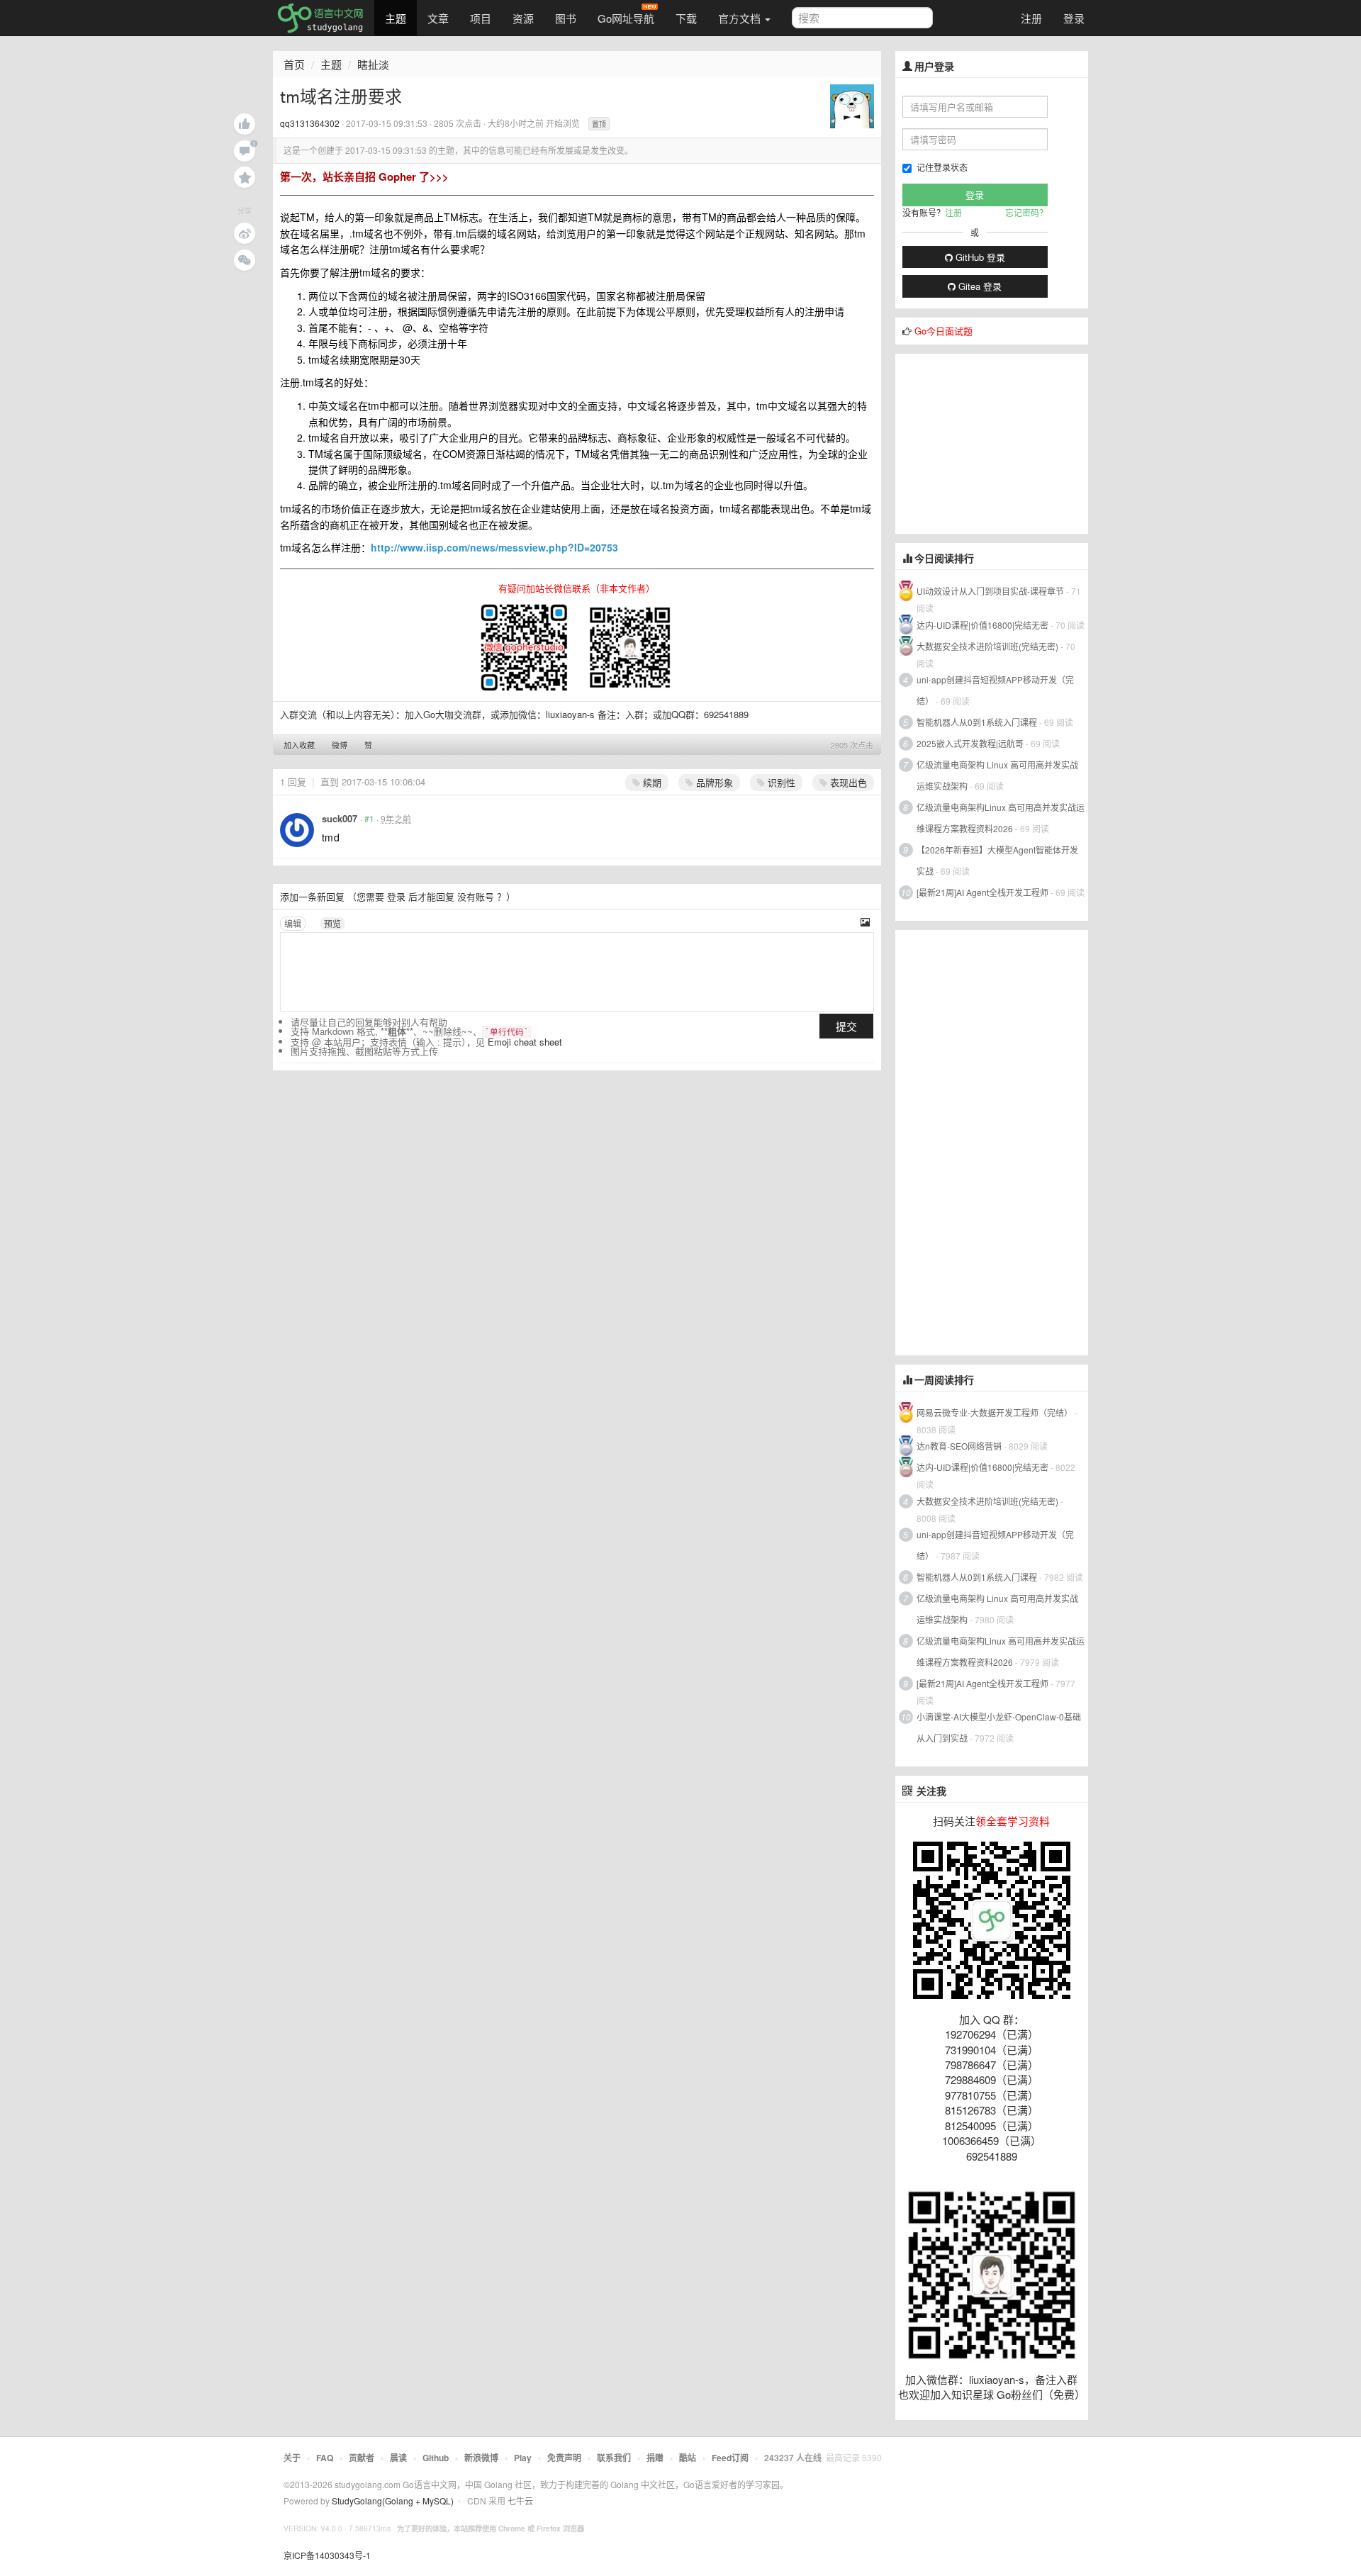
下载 (686, 18)
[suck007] (297, 830)
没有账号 (476, 896)
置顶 (599, 124)
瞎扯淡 (373, 64)
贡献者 (362, 2458)
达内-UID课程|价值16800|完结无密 (982, 625)
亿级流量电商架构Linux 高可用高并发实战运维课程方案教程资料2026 (1001, 818)
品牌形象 (713, 782)
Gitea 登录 (979, 286)
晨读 (398, 2458)
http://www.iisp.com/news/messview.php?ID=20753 (494, 547)
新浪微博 (481, 2458)
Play (523, 2458)
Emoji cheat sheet (525, 1042)
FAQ (325, 2458)
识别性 (780, 782)
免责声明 (564, 2458)
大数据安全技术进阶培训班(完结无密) (988, 646)
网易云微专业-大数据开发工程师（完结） (995, 1412)
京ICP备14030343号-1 (327, 2555)
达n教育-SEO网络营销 (959, 1446)
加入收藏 (299, 745)
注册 (1031, 18)
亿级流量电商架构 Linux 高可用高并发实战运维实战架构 (997, 775)
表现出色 (847, 782)
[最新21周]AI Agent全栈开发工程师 (982, 892)
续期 (651, 782)
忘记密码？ (1026, 212)
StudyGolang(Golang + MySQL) (393, 2501)
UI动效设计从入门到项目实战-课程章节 (990, 591)
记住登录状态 (942, 167)
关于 (292, 2458)
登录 (1074, 18)
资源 (523, 18)
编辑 (293, 923)
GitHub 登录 (979, 257)
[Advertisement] (1002, 442)
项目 (481, 18)
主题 (396, 18)
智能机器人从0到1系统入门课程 (977, 722)
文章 (438, 18)
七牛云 (520, 2501)
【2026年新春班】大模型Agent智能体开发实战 (997, 860)
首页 (294, 64)
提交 (846, 1026)
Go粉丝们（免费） (1041, 2394)
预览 (332, 923)
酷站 (688, 2458)
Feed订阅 (730, 2458)
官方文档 (741, 18)
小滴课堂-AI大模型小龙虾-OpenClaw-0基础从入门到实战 (999, 1727)
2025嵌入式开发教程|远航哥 (970, 743)
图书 (566, 18)
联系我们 (614, 2458)
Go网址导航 (626, 18)
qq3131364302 (310, 123)
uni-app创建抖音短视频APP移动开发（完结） (995, 690)
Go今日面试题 (943, 331)
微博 (340, 745)
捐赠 (655, 2458)
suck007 (340, 818)
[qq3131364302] (852, 105)
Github (436, 2458)
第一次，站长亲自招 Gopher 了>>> (364, 177)
